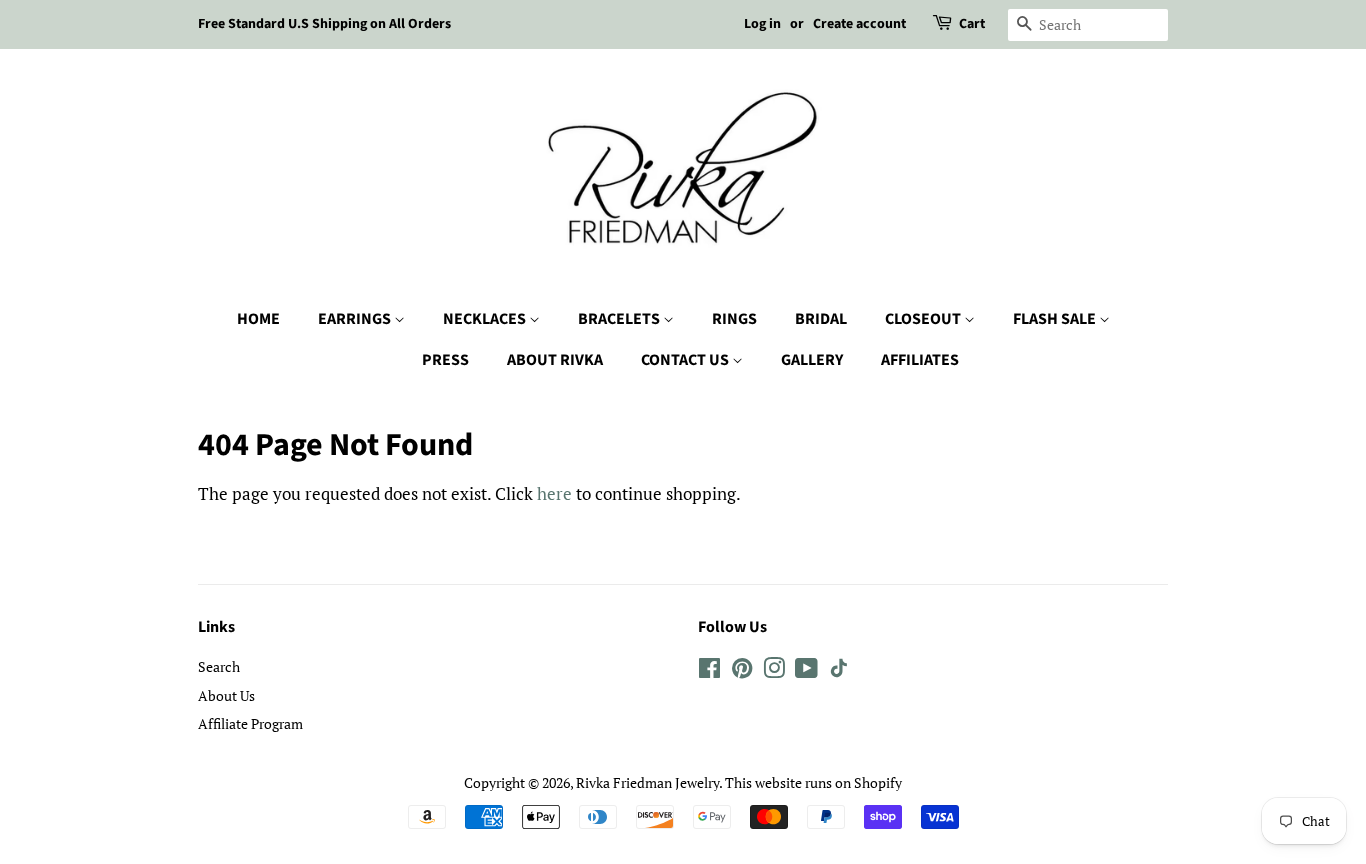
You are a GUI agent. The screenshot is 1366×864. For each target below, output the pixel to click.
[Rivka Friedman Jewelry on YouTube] (806, 671)
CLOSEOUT (924, 319)
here (554, 493)
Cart (972, 24)
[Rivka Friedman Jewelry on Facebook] (709, 671)
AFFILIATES (920, 360)
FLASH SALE (1056, 319)
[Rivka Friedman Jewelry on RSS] (839, 671)
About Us (226, 695)
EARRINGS (356, 319)
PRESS (445, 360)
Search (219, 666)
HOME (258, 319)
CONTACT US (686, 360)
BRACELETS (620, 319)
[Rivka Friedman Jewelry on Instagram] (774, 671)
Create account (859, 24)
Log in (762, 24)
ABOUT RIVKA (555, 360)
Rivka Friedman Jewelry (647, 782)
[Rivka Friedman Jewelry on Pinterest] (742, 671)
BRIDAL (821, 319)
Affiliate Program (250, 723)
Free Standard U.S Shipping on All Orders (324, 24)
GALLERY (812, 360)
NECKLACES (486, 319)
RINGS (734, 319)
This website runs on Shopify (813, 782)
